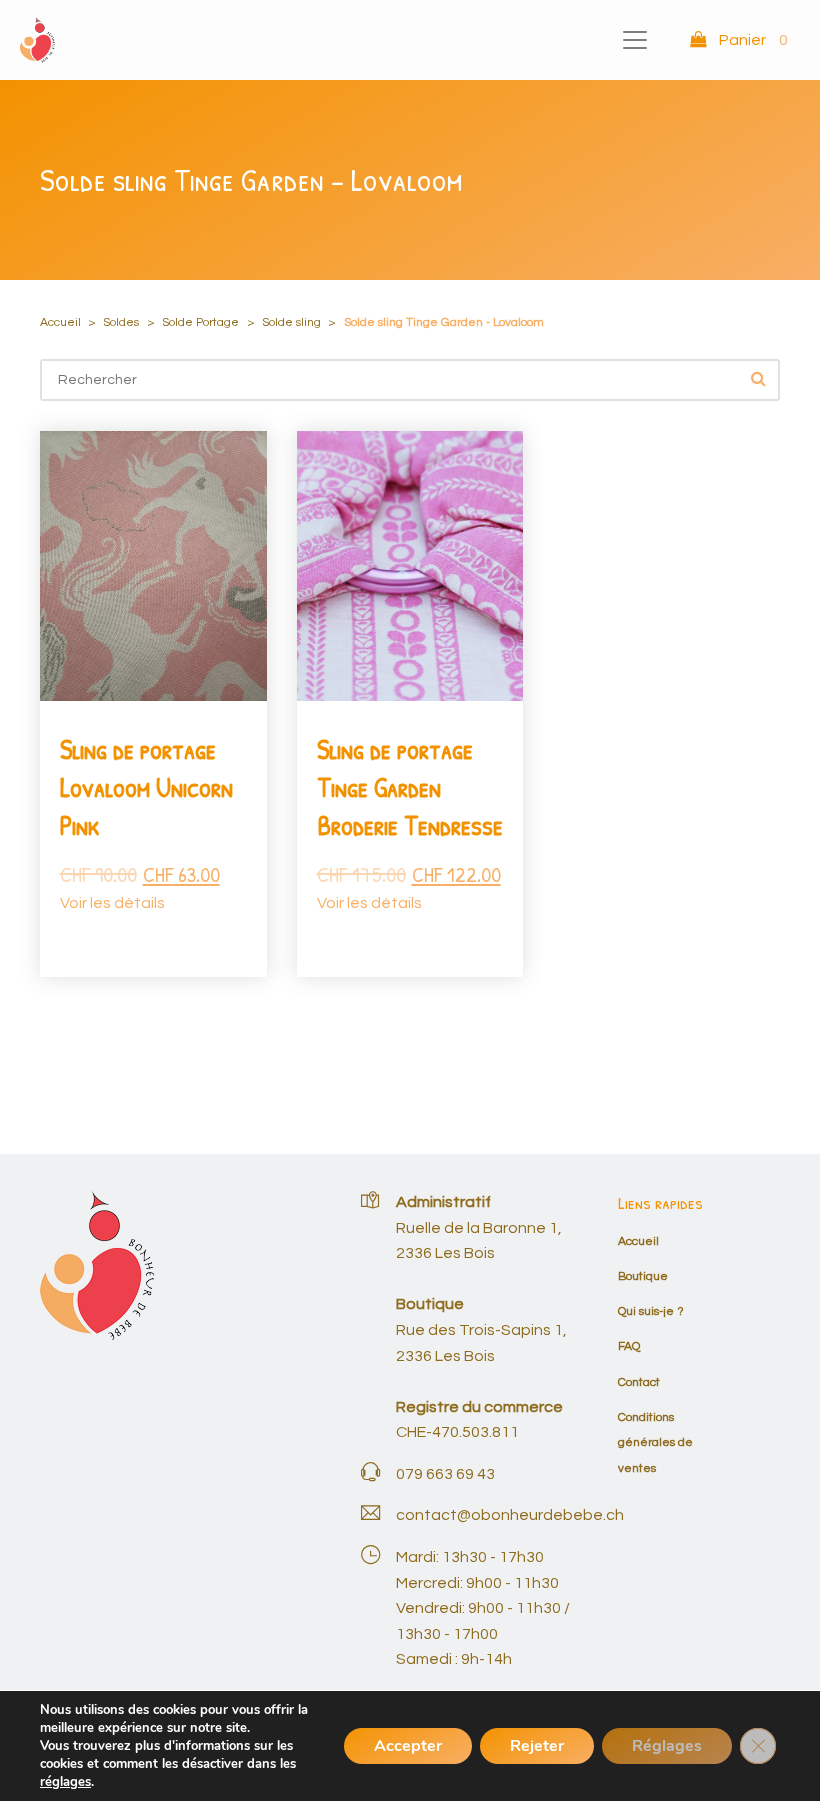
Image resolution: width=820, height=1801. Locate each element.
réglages (65, 1782)
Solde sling (291, 322)
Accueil (60, 322)
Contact (639, 1382)
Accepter (408, 1746)
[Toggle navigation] (635, 40)
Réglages (667, 1746)
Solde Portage (200, 322)
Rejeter (537, 1746)
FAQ (629, 1346)
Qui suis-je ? (651, 1311)
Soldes (121, 322)
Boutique (643, 1276)
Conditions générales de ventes (655, 1443)
